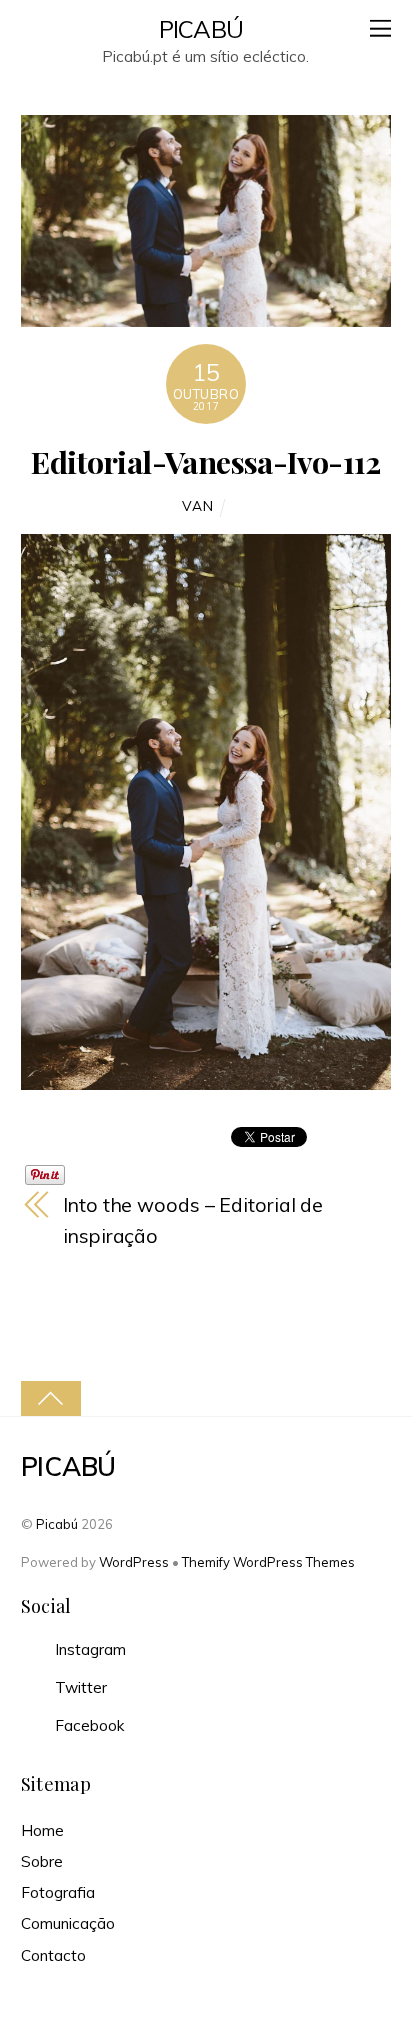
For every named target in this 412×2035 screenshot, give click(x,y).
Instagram (88, 1649)
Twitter (79, 1687)
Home (42, 1830)
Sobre (42, 1861)
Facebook (87, 1725)
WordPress (134, 1562)
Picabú (57, 1524)
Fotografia (58, 1892)
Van (197, 505)
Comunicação (68, 1923)
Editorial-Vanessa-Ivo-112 (206, 461)
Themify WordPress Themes (268, 1562)
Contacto (53, 1955)
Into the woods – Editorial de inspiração (193, 1220)
